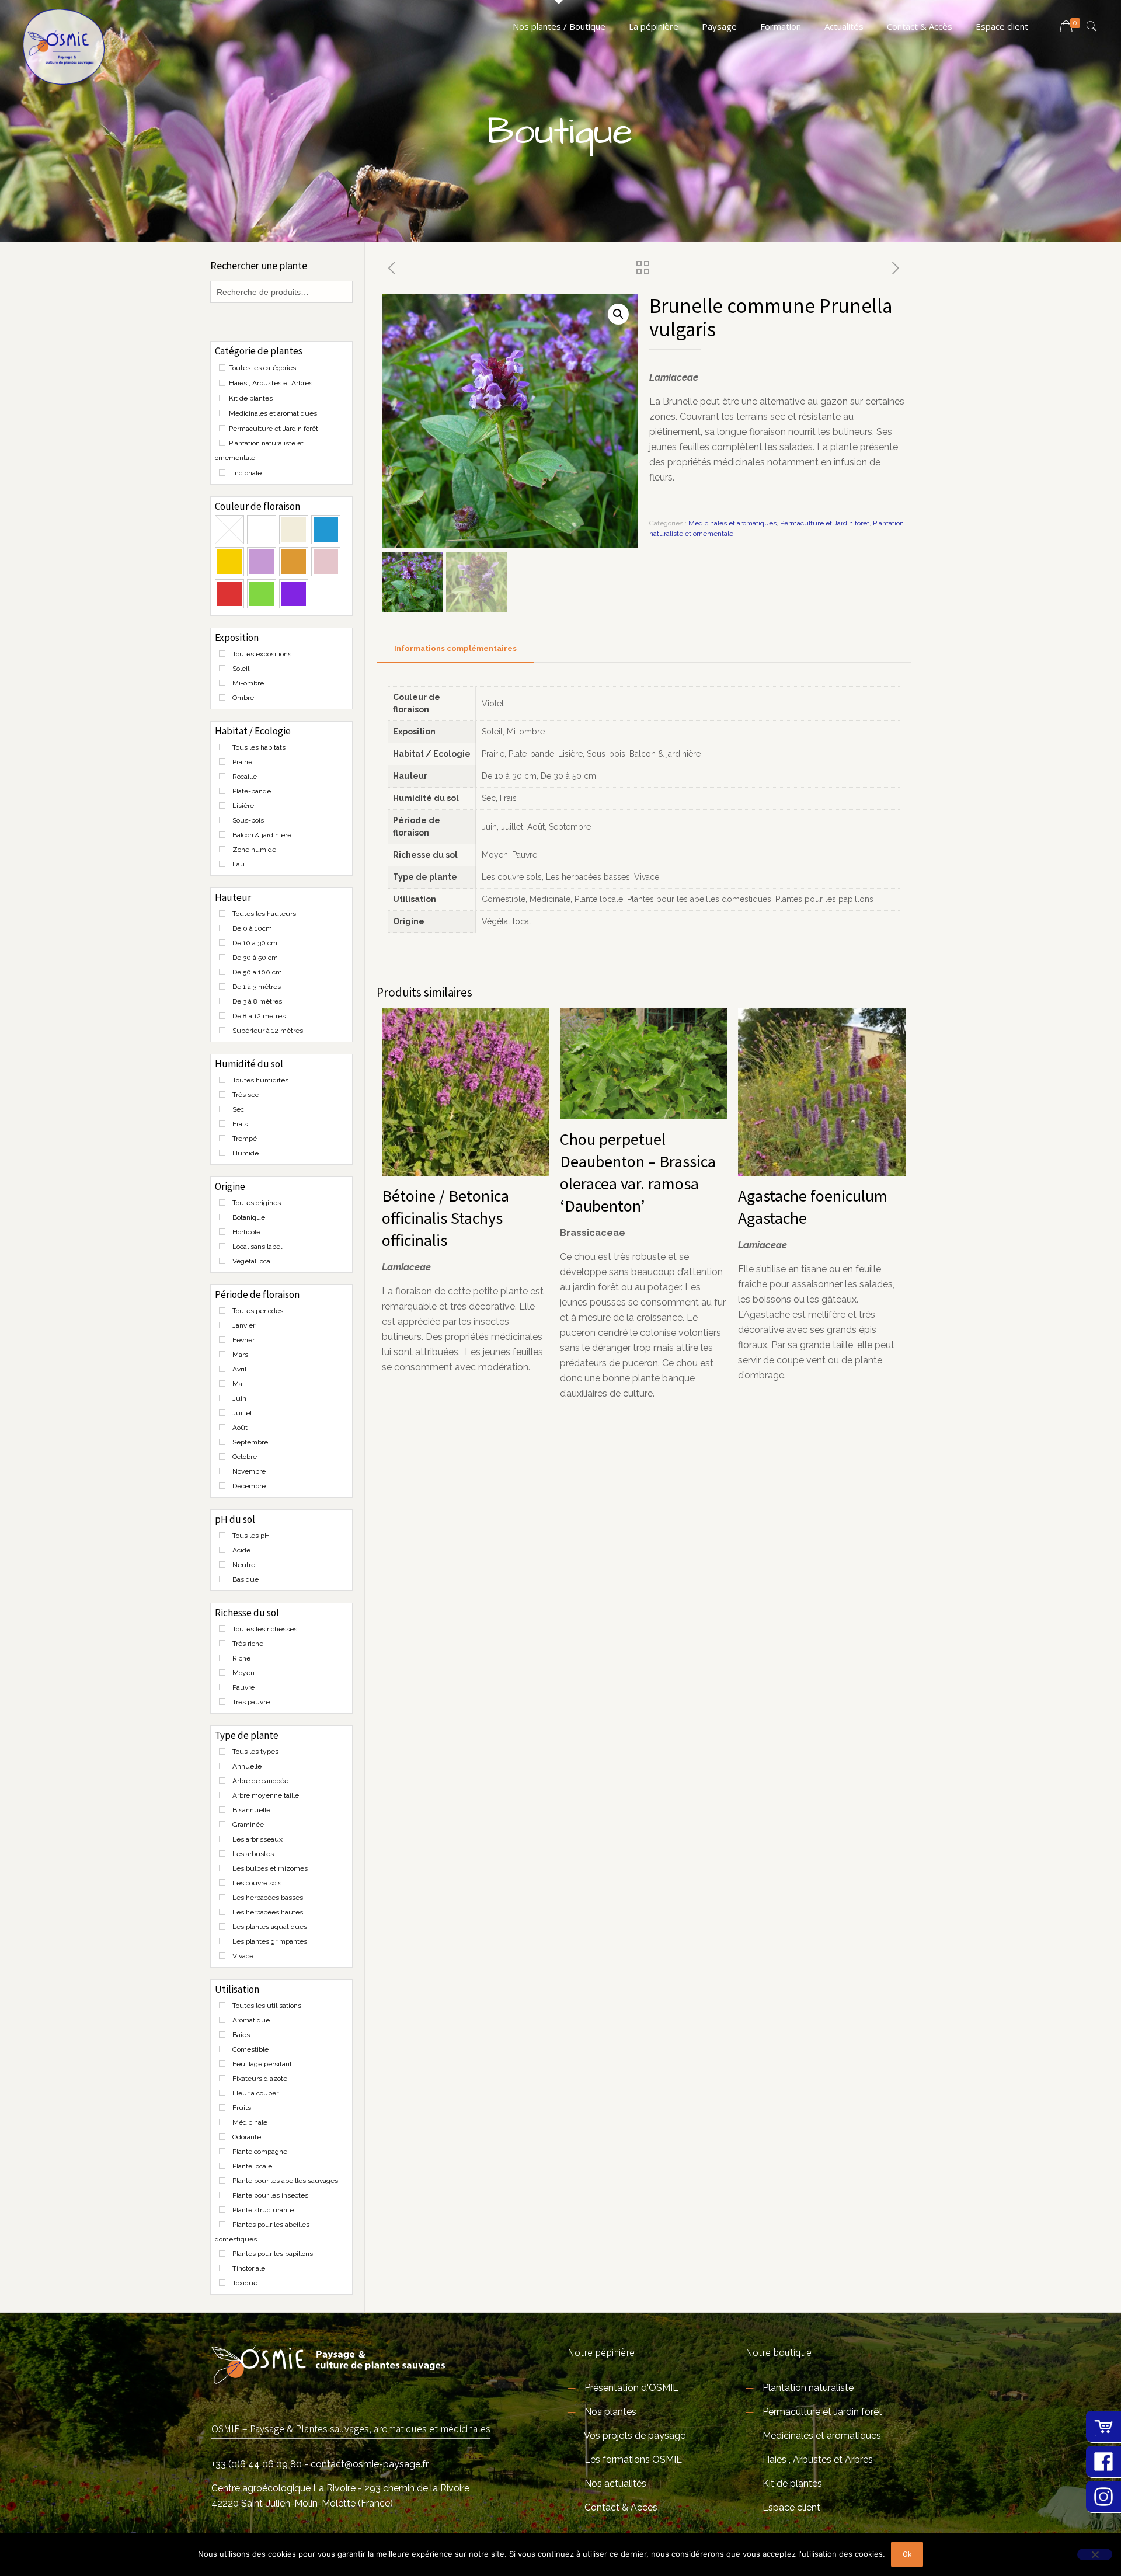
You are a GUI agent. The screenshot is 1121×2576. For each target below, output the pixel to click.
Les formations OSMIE (633, 2460)
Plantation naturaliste (808, 2388)
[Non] (1095, 2554)
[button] (618, 314)
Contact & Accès (621, 2507)
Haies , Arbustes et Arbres (818, 2460)
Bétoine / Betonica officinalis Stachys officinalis (445, 1218)
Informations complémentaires (455, 648)
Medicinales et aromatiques (732, 523)
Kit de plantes (792, 2483)
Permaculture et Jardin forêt (825, 523)
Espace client (791, 2507)
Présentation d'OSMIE (631, 2388)
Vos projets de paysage (635, 2436)
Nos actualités (615, 2483)
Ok (907, 2554)
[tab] (455, 649)
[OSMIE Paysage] (64, 47)
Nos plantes (610, 2412)
